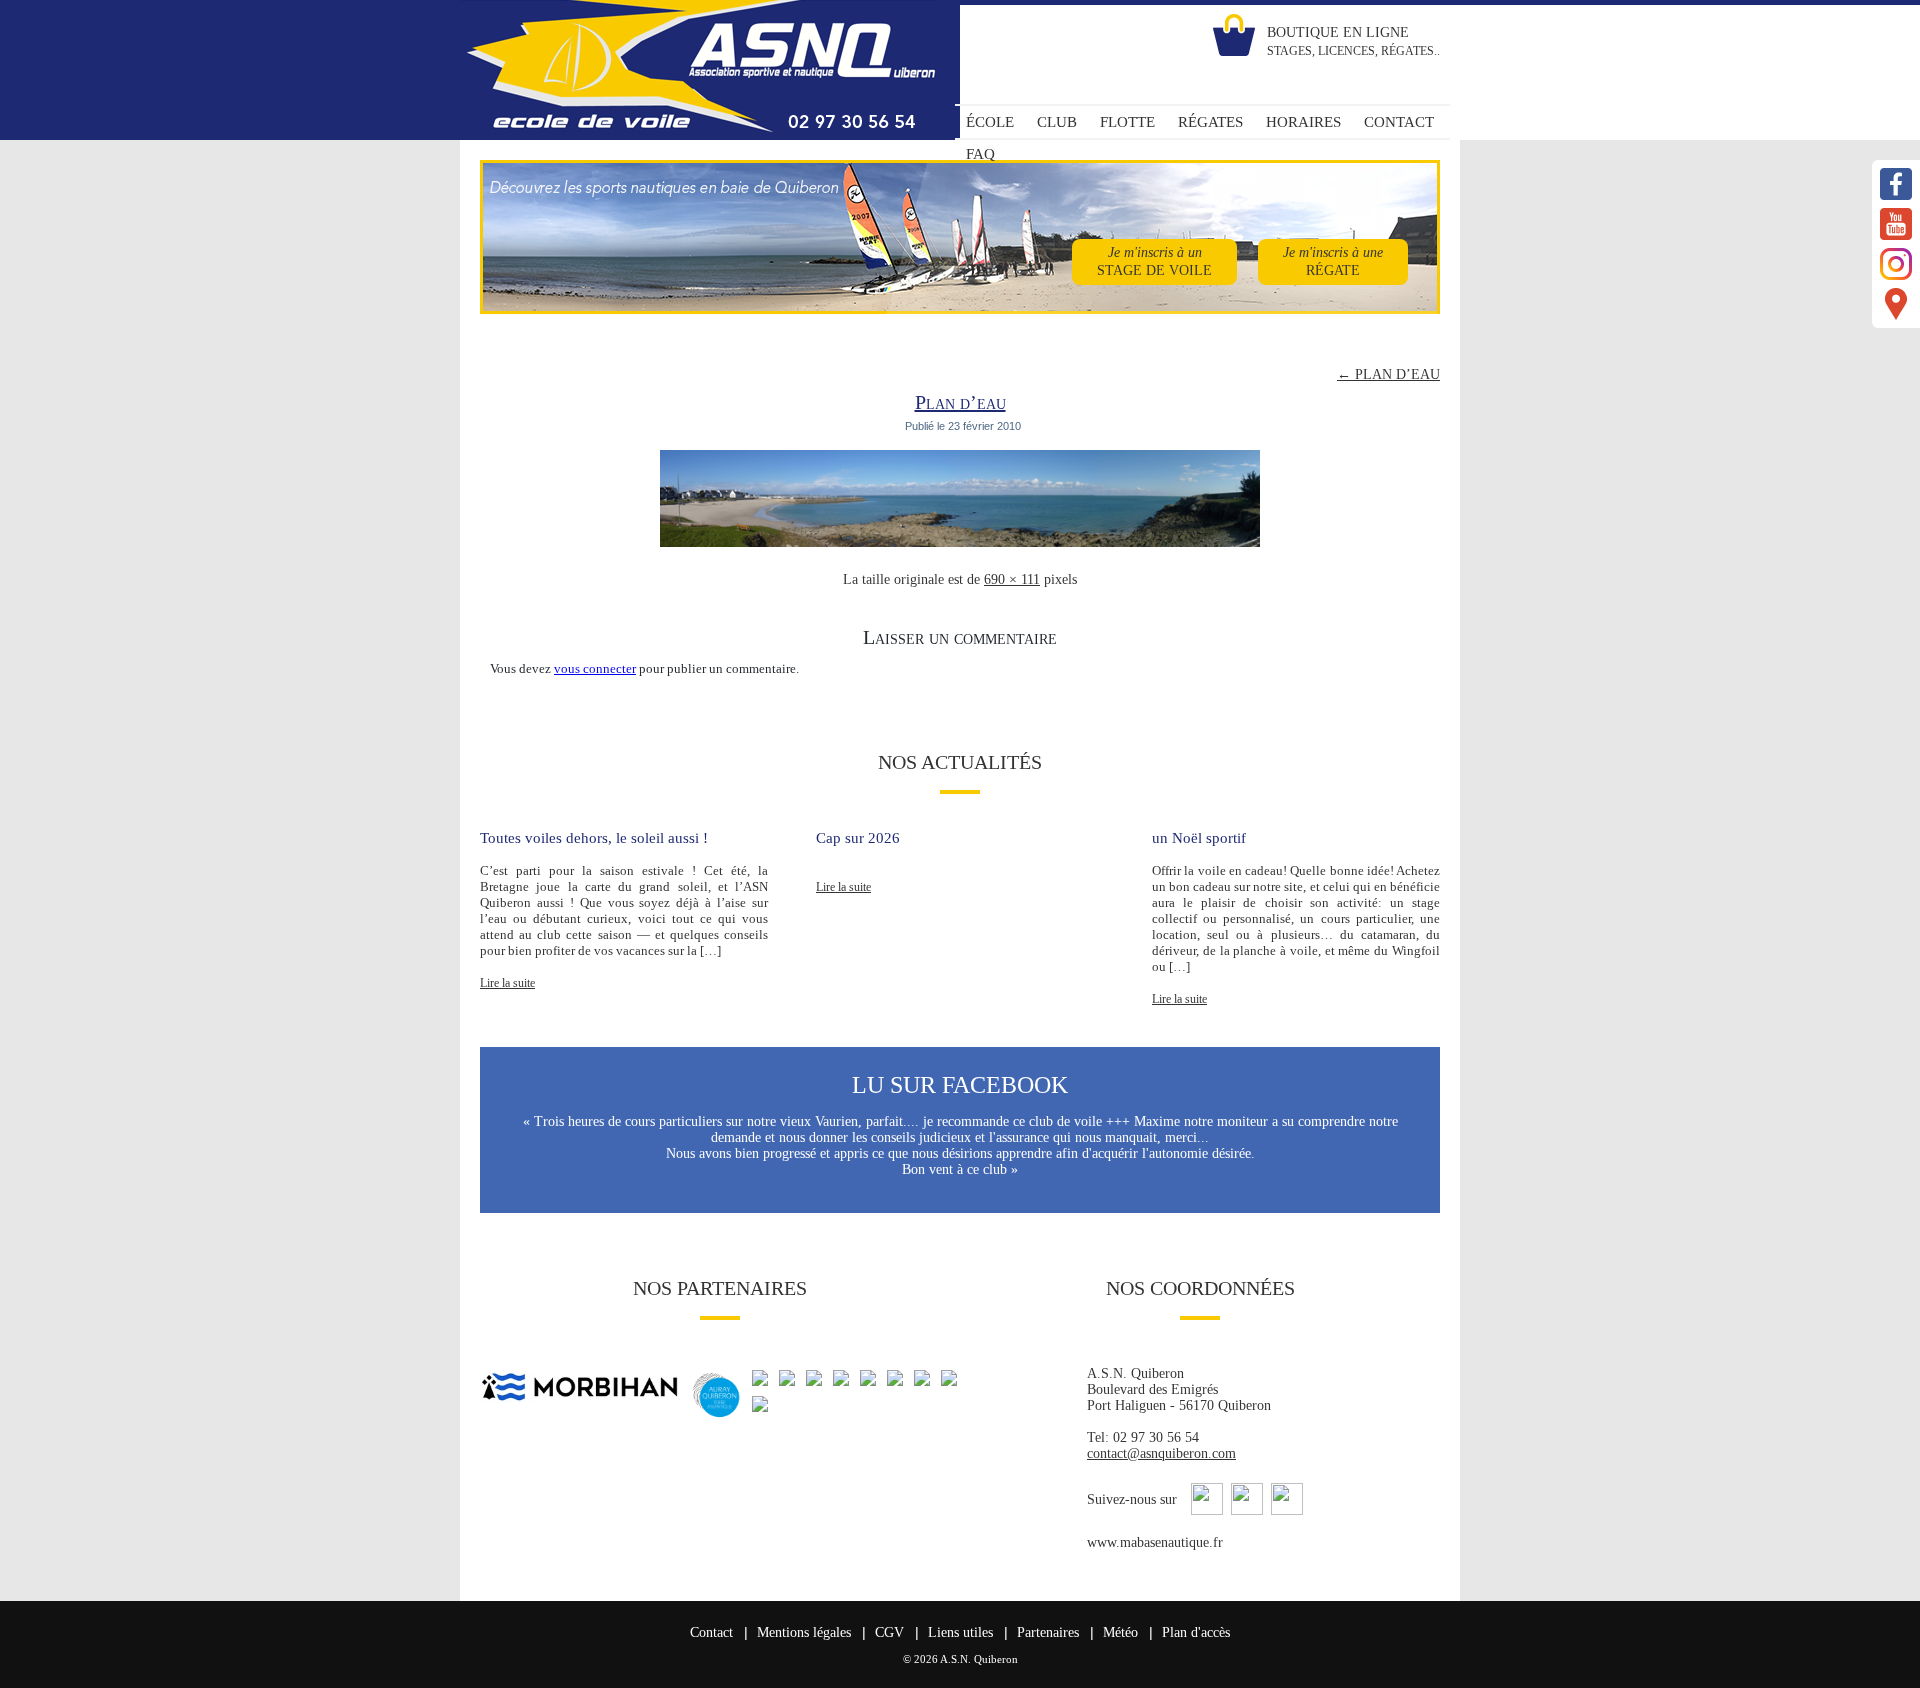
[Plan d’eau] (960, 547)
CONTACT (1399, 122)
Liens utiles (960, 1632)
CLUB (1057, 122)
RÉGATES (1210, 122)
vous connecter (595, 668)
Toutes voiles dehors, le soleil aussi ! (594, 838)
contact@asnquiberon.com (1161, 1453)
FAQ (980, 154)
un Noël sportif (1199, 838)
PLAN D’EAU (1388, 374)
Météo (1120, 1632)
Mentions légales (804, 1632)
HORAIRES (1303, 122)
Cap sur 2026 (858, 838)
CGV (889, 1632)
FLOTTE (1127, 122)
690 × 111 (1012, 579)
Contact (711, 1632)
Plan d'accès (1196, 1632)
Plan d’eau (960, 402)
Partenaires (1048, 1632)
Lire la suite (507, 983)
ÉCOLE (990, 122)
